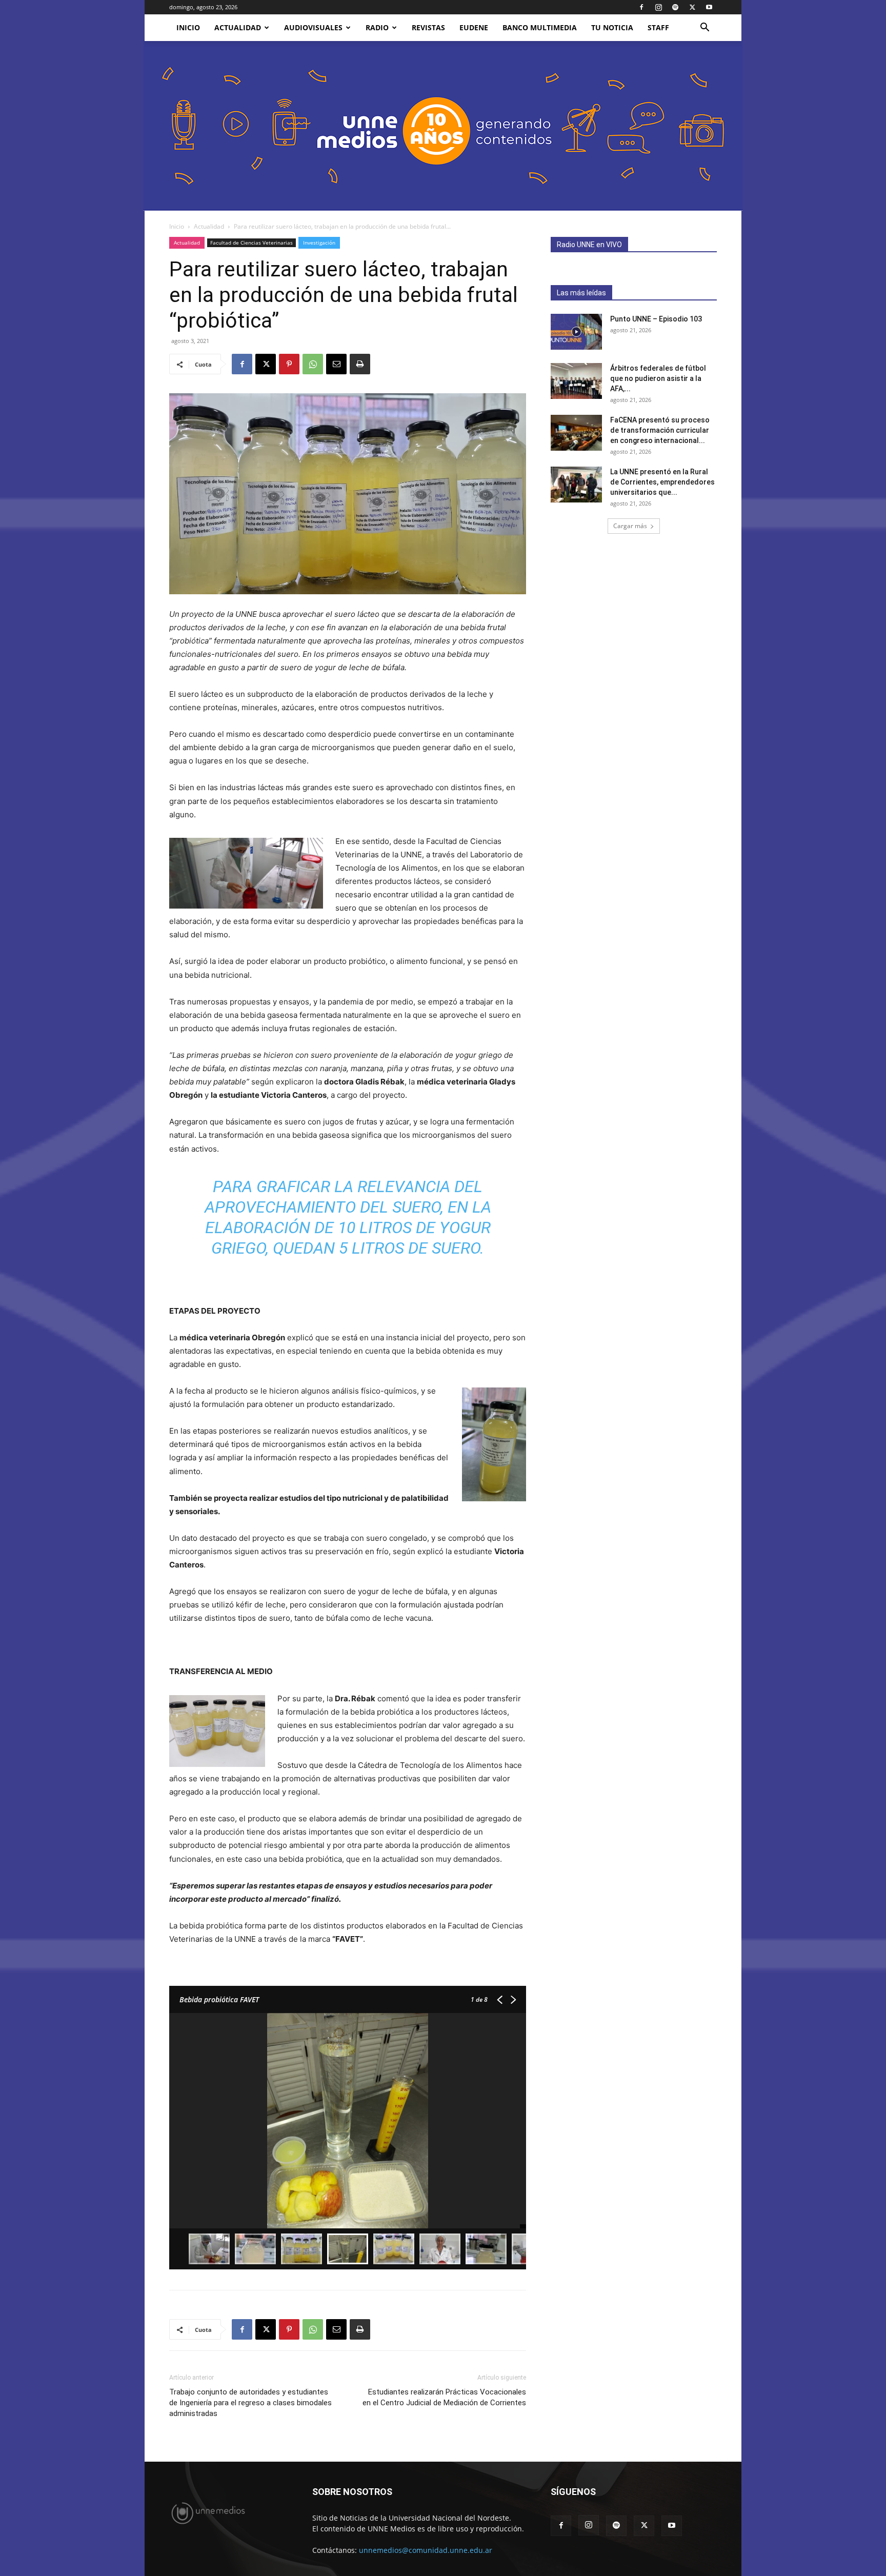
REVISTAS (428, 27)
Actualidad (238, 27)
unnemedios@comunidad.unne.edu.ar (426, 2550)
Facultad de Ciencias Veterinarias (251, 243)
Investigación (319, 243)
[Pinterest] (289, 364)
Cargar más (630, 526)
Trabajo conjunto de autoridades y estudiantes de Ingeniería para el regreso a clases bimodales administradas (250, 2403)
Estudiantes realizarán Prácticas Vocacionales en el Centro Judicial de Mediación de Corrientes (444, 2397)
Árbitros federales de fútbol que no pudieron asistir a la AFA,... (658, 378)
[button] (704, 28)
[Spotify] (675, 7)
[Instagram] (658, 7)
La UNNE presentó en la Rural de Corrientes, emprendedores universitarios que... (662, 482)
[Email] (336, 364)
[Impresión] (360, 364)
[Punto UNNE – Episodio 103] (576, 332)
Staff (658, 27)
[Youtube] (709, 7)
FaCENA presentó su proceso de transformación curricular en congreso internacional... (660, 430)
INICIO (188, 27)
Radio (377, 27)
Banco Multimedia (540, 27)
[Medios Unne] (443, 126)
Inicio (177, 226)
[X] (692, 7)
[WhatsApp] (313, 364)
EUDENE (474, 27)
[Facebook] (641, 7)
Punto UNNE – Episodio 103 (656, 319)
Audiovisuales (313, 27)
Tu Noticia (612, 27)
